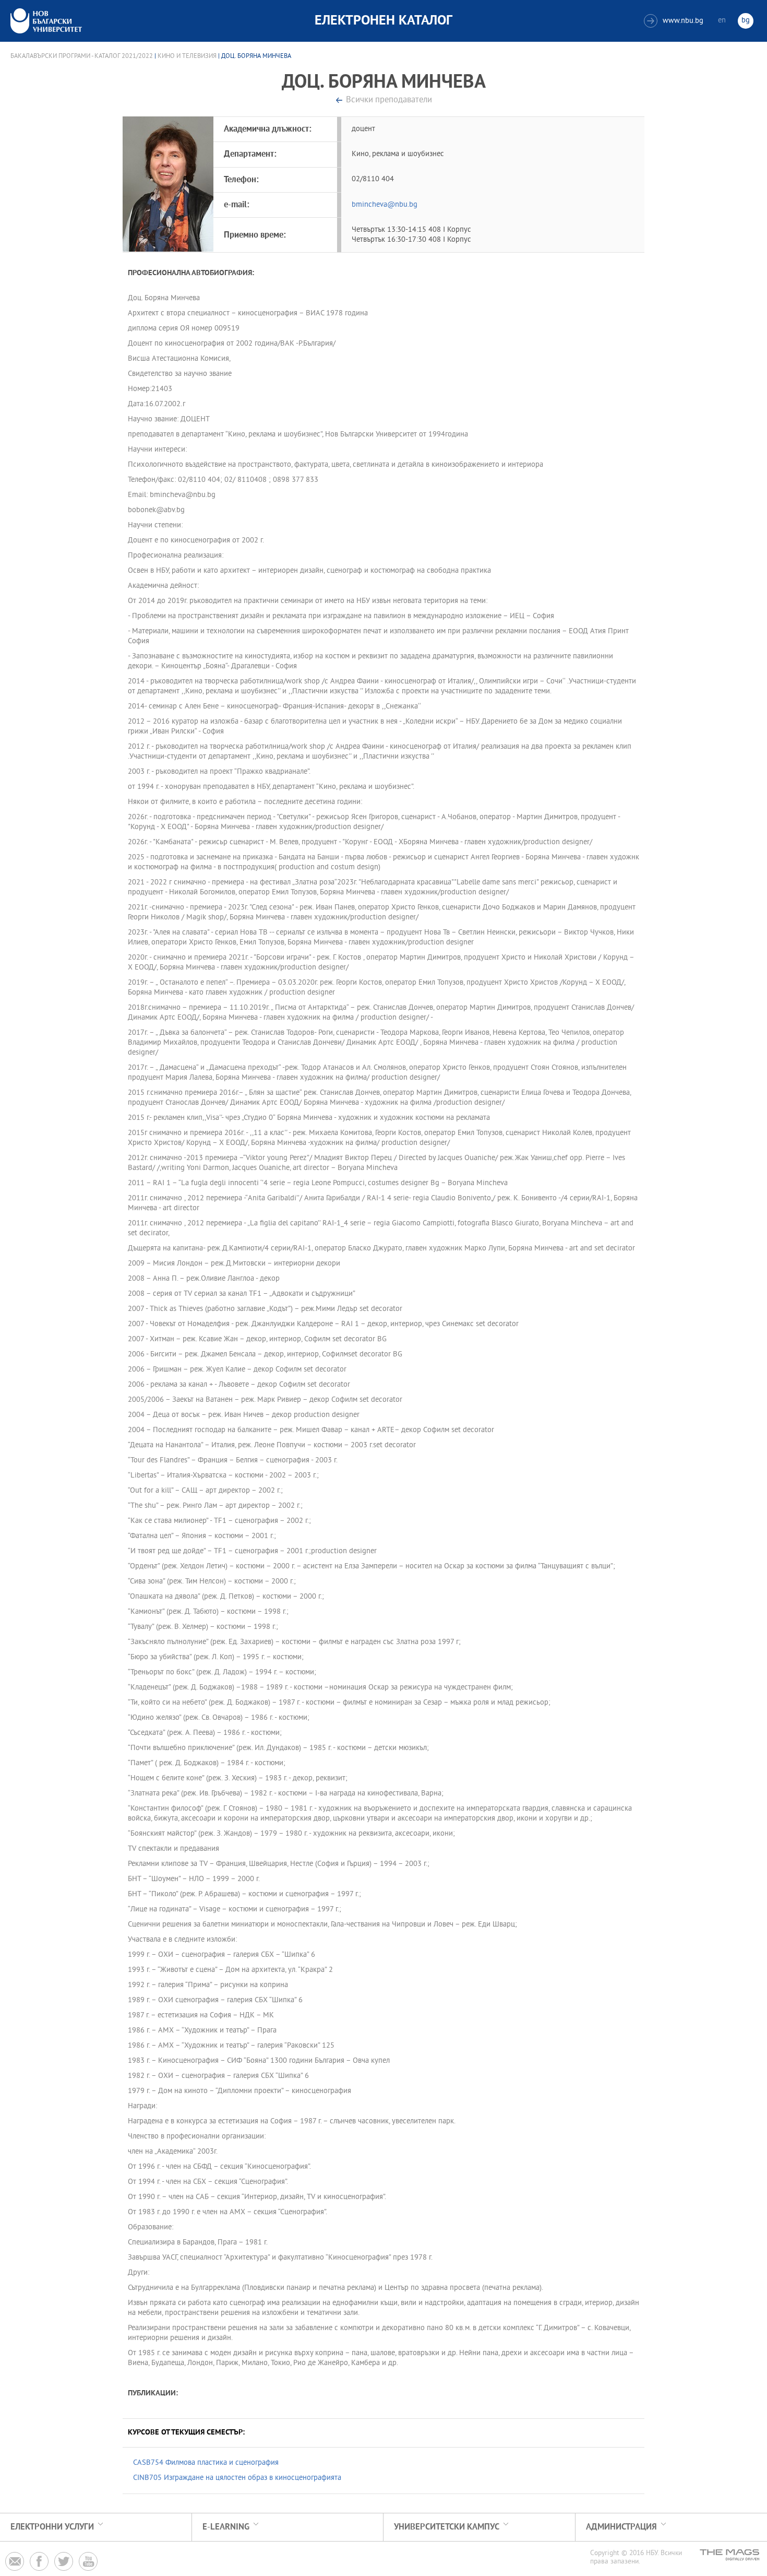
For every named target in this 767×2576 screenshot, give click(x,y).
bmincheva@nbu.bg (385, 205)
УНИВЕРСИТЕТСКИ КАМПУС (447, 2527)
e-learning (226, 2527)
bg (746, 21)
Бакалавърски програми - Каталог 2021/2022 (82, 56)
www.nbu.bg (675, 21)
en (722, 21)
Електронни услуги (52, 2527)
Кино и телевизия (187, 56)
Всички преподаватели (389, 101)
